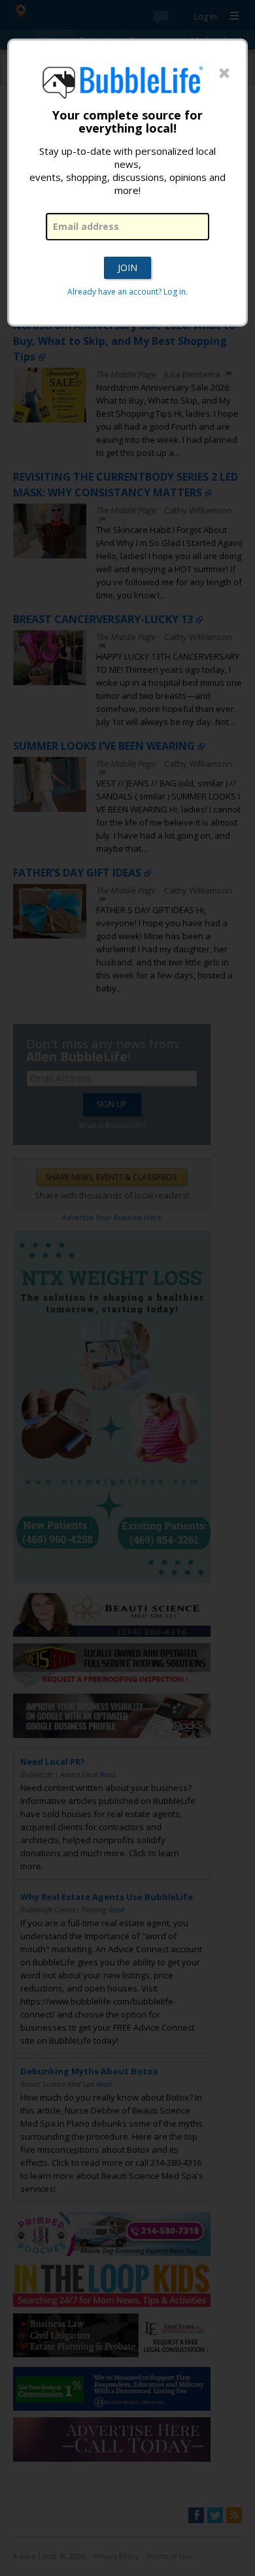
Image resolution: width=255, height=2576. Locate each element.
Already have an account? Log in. (127, 292)
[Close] (224, 74)
